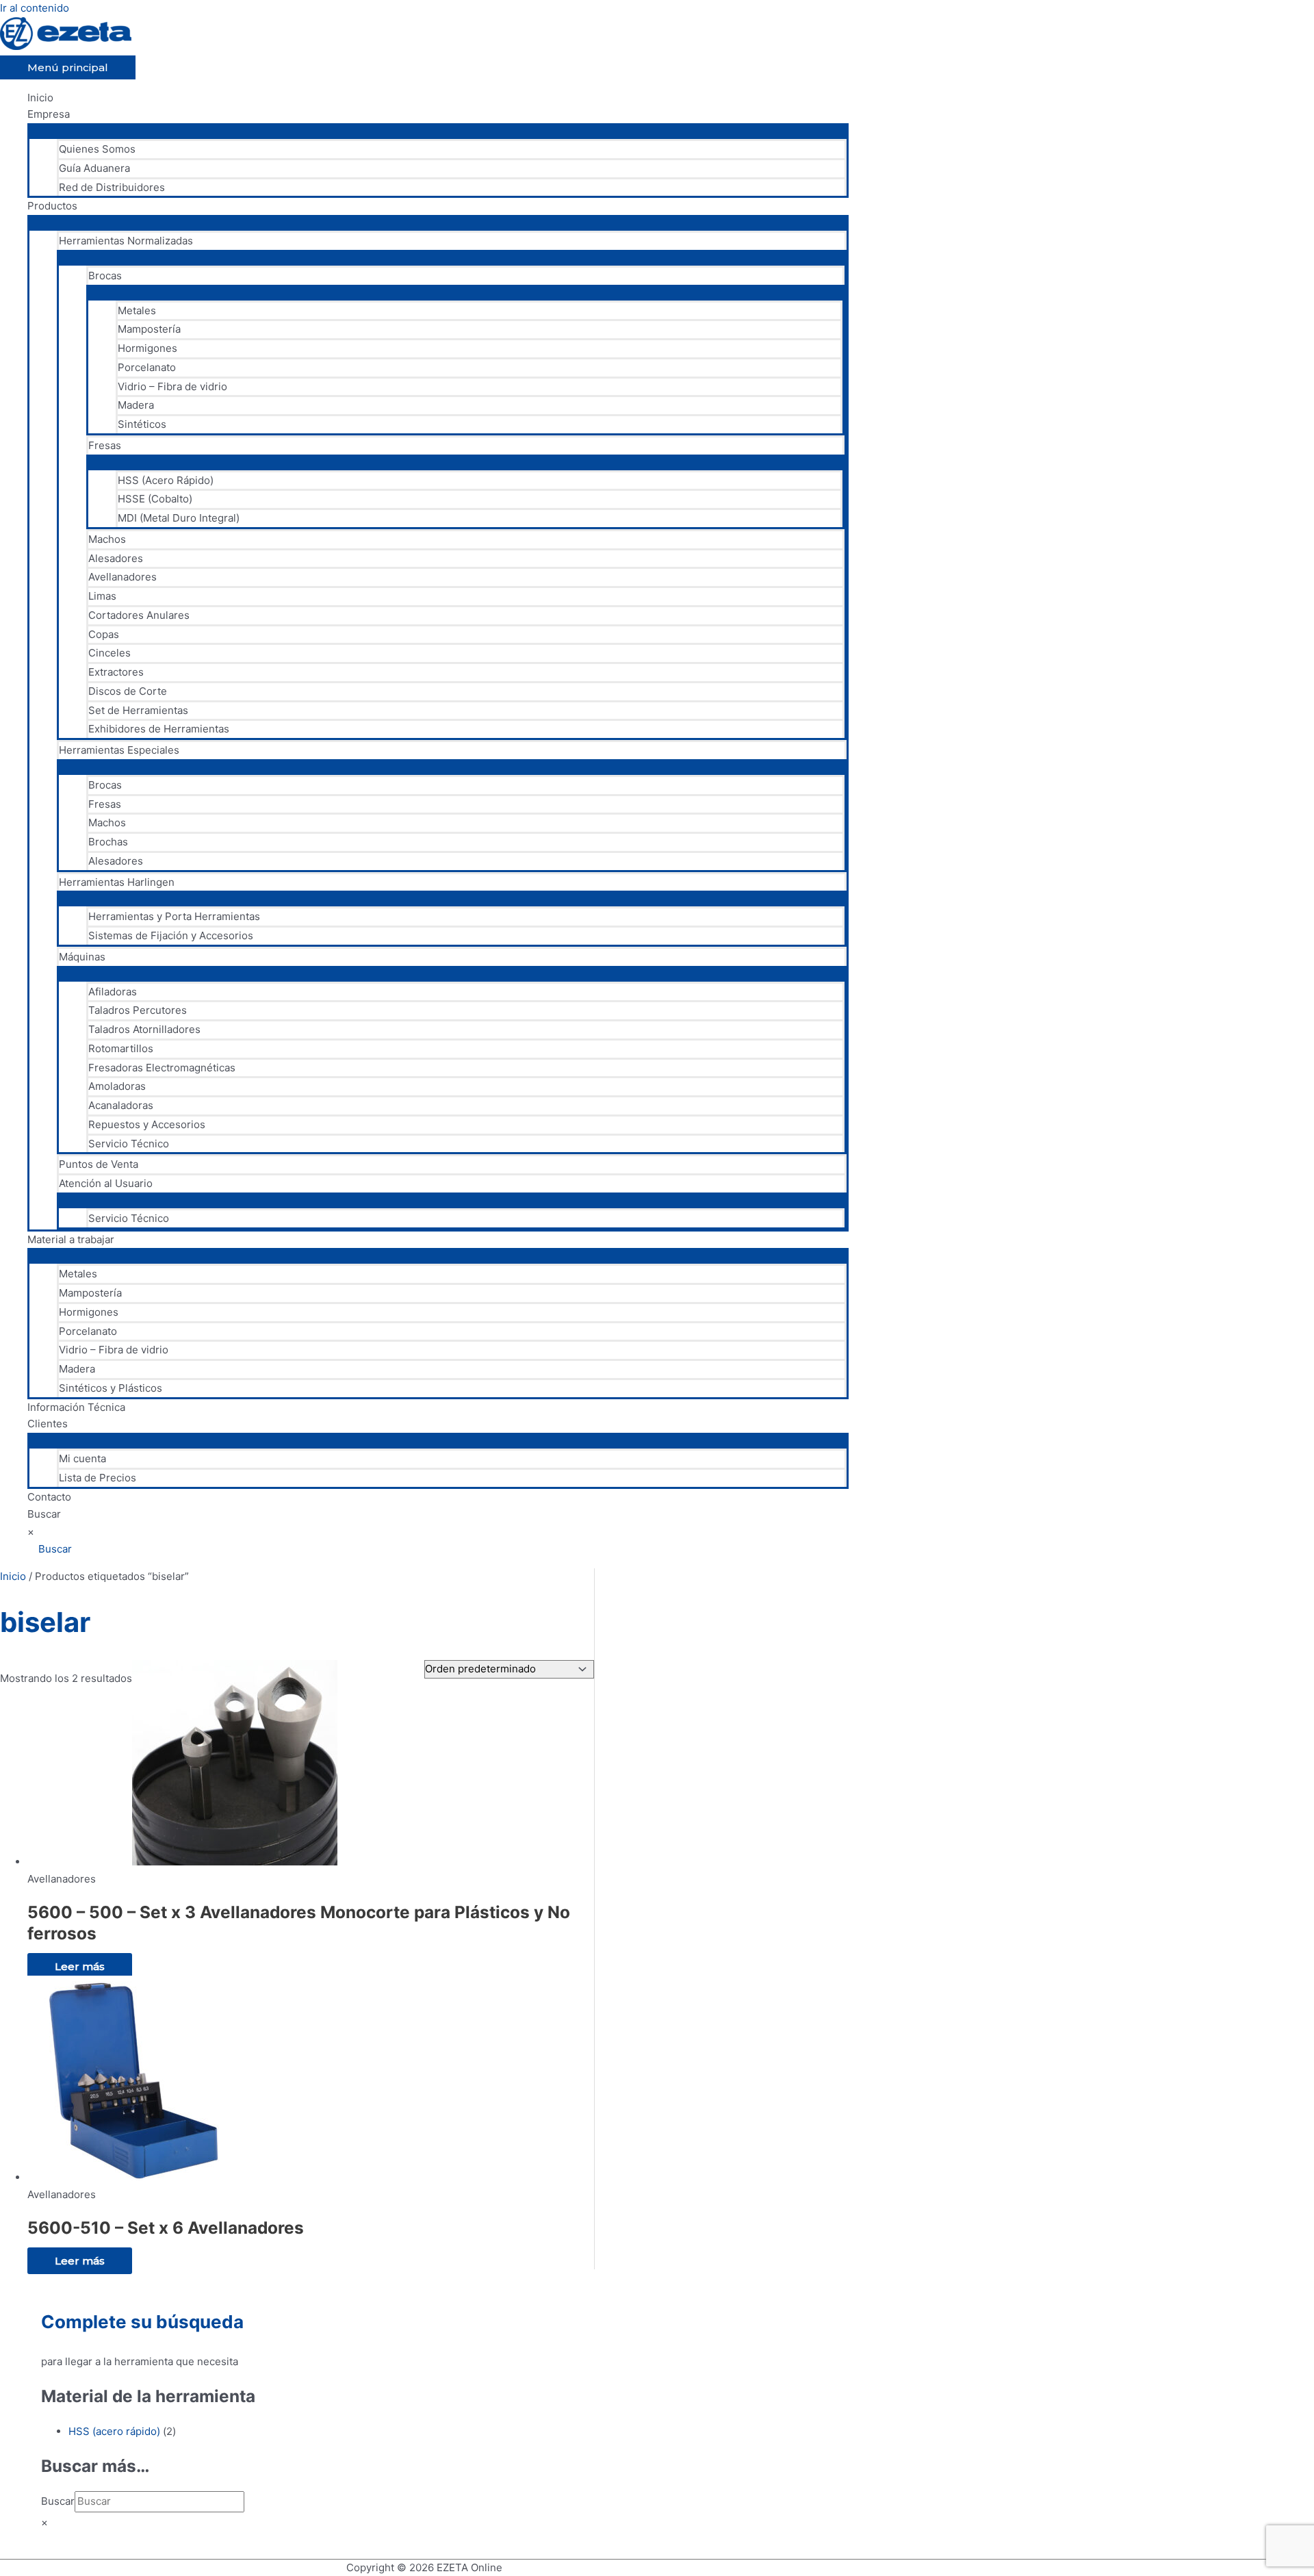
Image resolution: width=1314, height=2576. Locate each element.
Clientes (48, 1424)
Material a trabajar (71, 1239)
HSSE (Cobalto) (155, 499)
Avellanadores (123, 577)
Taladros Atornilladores (144, 1029)
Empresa (49, 114)
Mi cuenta (82, 1458)
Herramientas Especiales (119, 750)
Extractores (116, 672)
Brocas (105, 276)
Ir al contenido (35, 8)
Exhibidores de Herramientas (159, 729)
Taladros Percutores (138, 1010)
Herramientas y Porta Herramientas (174, 916)
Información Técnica (76, 1407)
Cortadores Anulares (139, 615)
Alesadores (116, 558)
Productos (52, 206)
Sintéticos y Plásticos (111, 1388)
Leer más (80, 1966)
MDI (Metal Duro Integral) (179, 518)
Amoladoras (117, 1086)
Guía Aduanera (94, 168)
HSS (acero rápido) (114, 2431)
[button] (50, 1549)
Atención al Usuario (106, 1183)
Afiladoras (113, 992)
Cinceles (109, 653)
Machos (107, 539)
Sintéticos (142, 424)
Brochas (108, 842)
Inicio (40, 98)
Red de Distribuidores (112, 187)
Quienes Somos (97, 149)
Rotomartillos (121, 1048)
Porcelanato (147, 367)
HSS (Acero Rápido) (166, 480)
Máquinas (82, 957)
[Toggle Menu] (438, 130)
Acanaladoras (121, 1105)
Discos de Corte (128, 691)
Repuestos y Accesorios (147, 1124)
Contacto (49, 1497)
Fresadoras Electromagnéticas (162, 1068)
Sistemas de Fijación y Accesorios (171, 935)
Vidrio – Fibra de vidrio (172, 386)
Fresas (105, 445)
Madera (136, 405)
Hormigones (147, 348)
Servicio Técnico (129, 1144)
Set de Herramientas (138, 710)
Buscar (44, 1514)
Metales (137, 310)
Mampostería (149, 329)
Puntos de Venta (99, 1164)
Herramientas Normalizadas (126, 241)
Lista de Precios (98, 1478)
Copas (104, 634)
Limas (102, 596)
